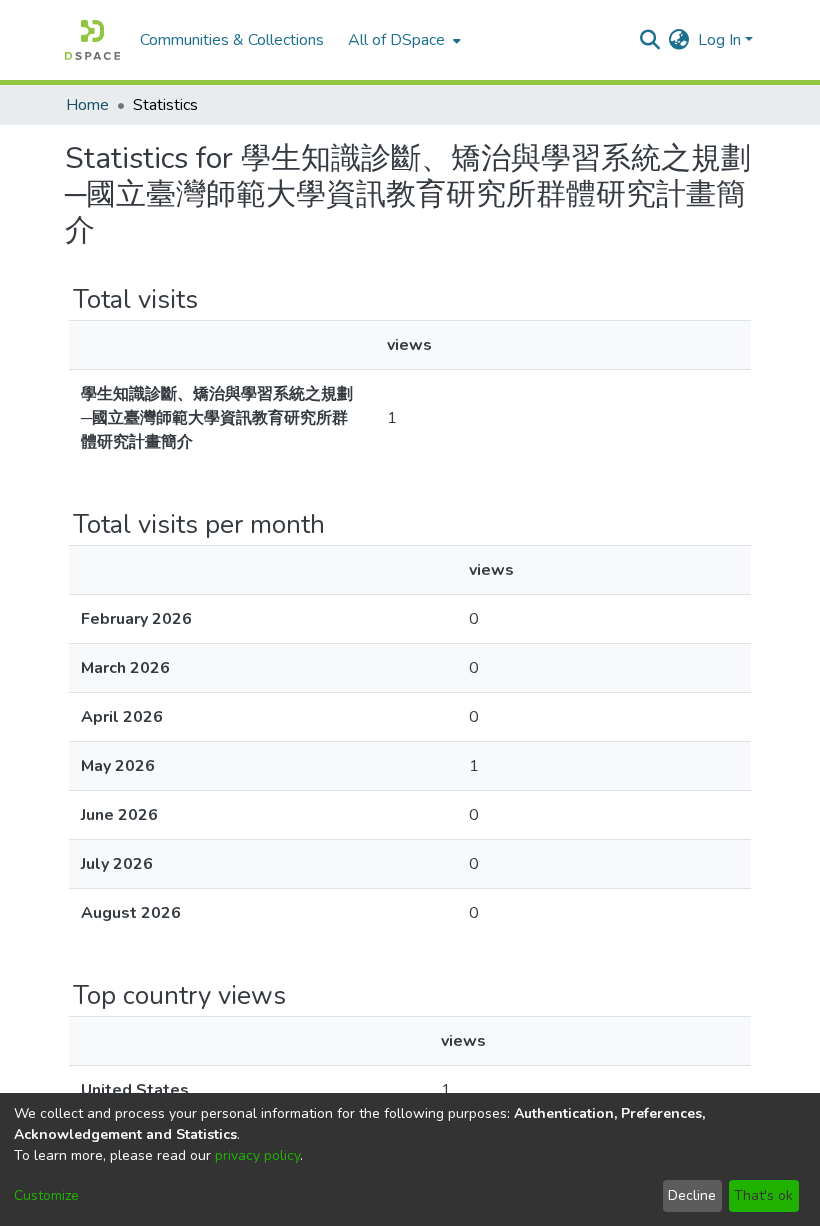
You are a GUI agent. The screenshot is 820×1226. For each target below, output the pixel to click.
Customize (46, 1195)
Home (87, 105)
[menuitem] (402, 40)
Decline (692, 1195)
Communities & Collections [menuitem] (232, 40)
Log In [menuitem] (719, 40)
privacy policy (257, 1155)
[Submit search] (650, 40)
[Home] (92, 40)
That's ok (763, 1195)
